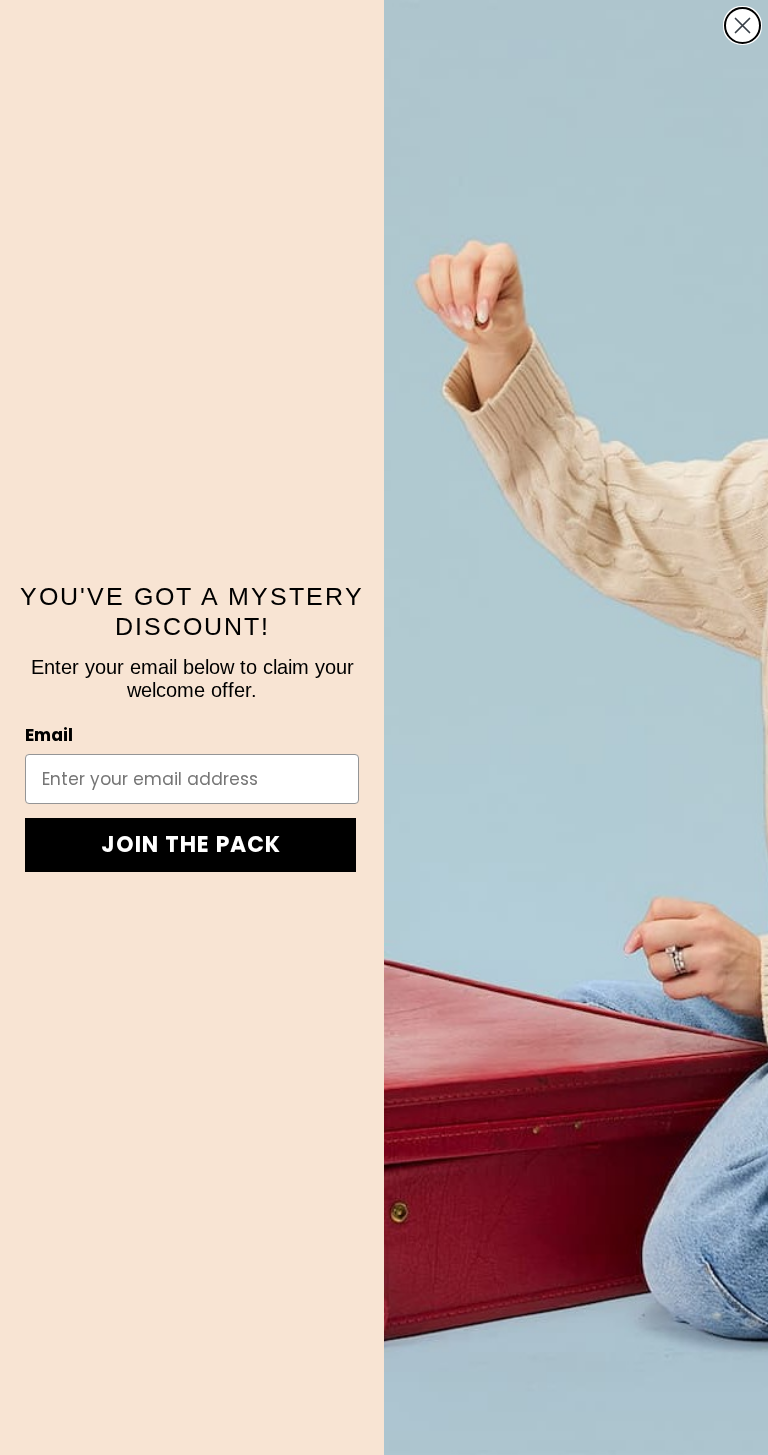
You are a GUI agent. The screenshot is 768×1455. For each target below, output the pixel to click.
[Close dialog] (742, 25)
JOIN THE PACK (191, 844)
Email (49, 735)
